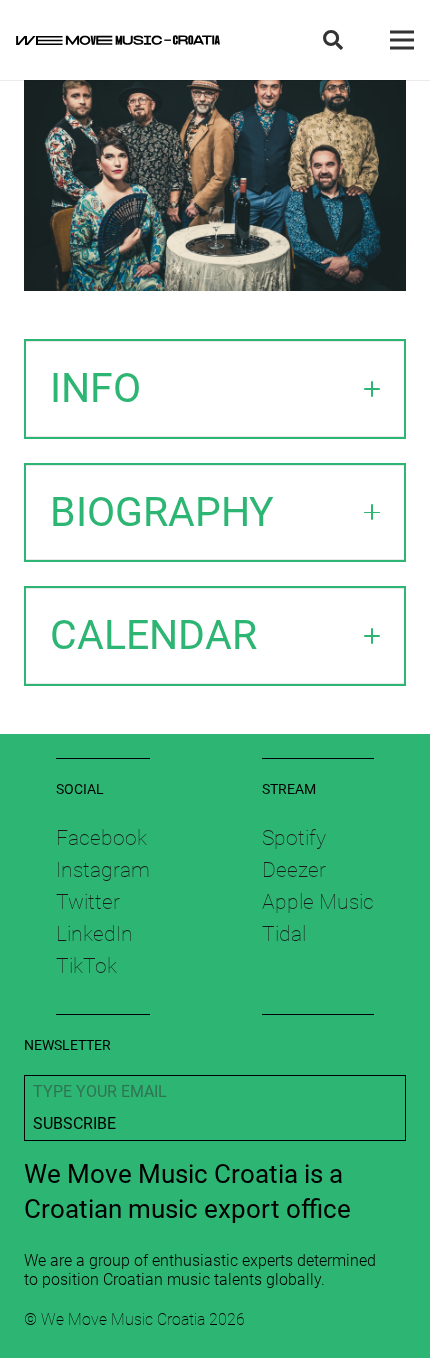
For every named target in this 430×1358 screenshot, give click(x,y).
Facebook (101, 838)
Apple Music (318, 902)
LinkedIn (94, 934)
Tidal (284, 934)
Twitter (88, 902)
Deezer (294, 870)
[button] (333, 40)
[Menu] (402, 40)
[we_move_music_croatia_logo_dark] (118, 40)
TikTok (86, 966)
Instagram (103, 870)
